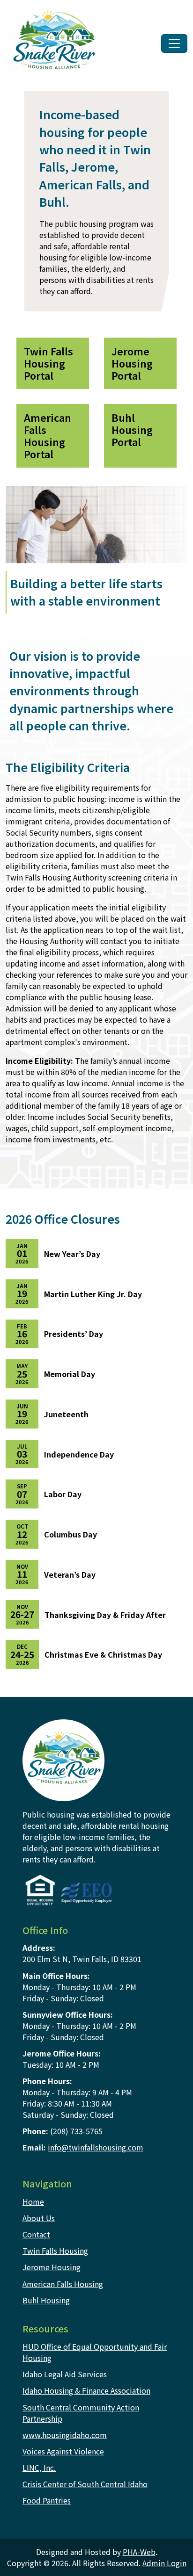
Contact (36, 2234)
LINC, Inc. (39, 2468)
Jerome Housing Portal (132, 363)
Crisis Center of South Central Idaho (85, 2484)
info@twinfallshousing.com (96, 2147)
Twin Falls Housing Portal (48, 363)
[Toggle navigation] (174, 43)
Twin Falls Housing (55, 2251)
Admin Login (164, 2563)
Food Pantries (47, 2500)
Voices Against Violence (63, 2451)
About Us (39, 2218)
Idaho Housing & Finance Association (86, 2390)
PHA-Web (139, 2552)
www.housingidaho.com (65, 2435)
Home (33, 2201)
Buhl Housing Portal (132, 429)
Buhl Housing (46, 2300)
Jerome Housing (52, 2267)
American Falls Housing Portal (48, 436)
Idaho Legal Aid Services (65, 2374)
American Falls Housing (63, 2284)
